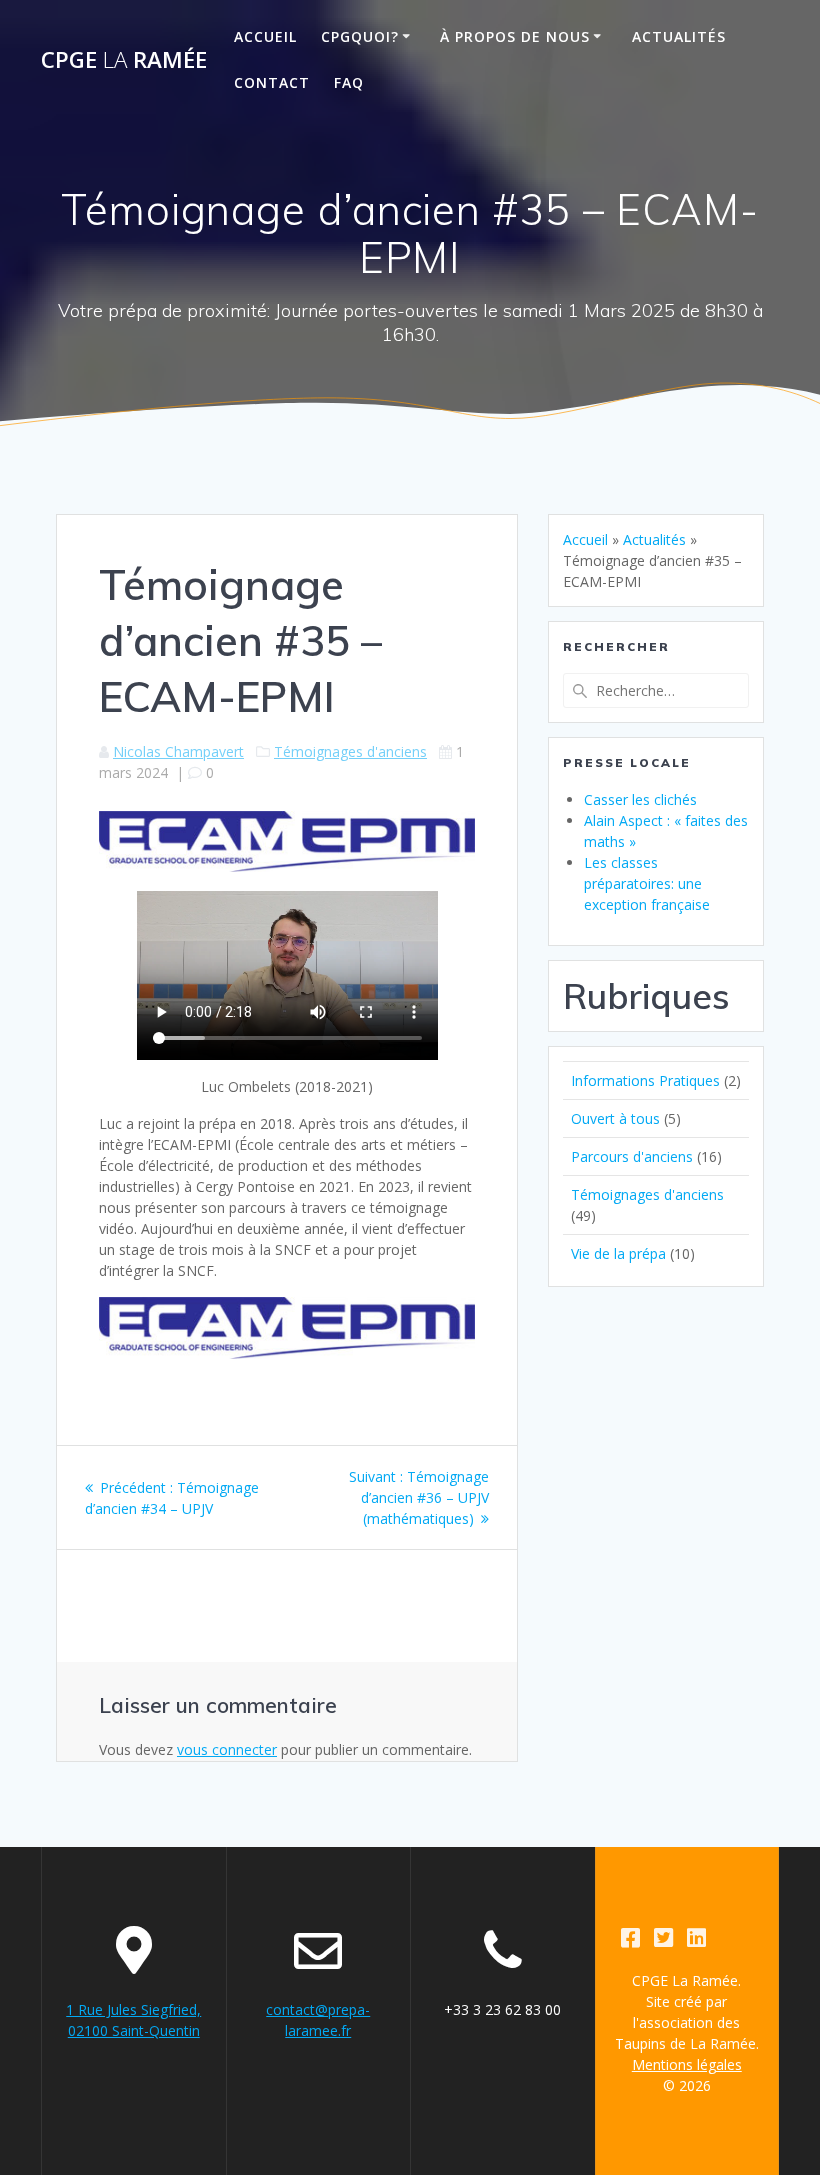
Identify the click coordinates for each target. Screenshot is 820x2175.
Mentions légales (687, 2064)
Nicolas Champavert (178, 751)
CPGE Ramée (124, 60)
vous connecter (227, 1749)
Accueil (265, 36)
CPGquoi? (360, 36)
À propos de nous (515, 36)
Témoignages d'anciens (350, 751)
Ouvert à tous (615, 1118)
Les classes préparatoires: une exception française (647, 883)
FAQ (349, 82)
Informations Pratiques (645, 1080)
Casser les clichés (640, 799)
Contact (272, 82)
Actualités (679, 36)
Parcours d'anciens (632, 1156)
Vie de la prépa (618, 1253)
